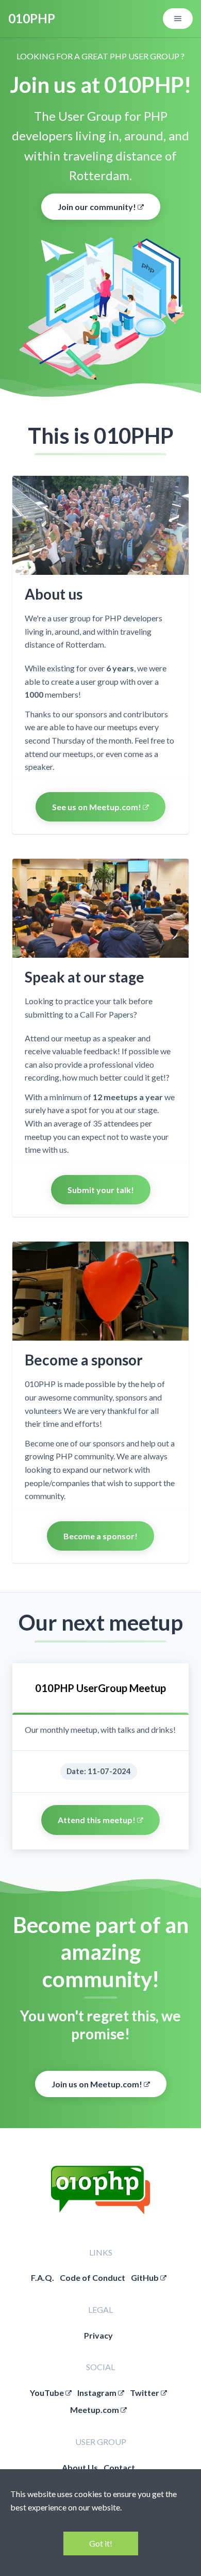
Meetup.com (95, 2410)
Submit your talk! (101, 1190)
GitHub (146, 2277)
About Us (80, 2467)
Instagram (98, 2393)
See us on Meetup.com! (97, 807)
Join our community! (98, 207)
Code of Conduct (93, 2277)
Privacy (98, 2335)
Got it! (101, 2543)
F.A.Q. (43, 2277)
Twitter (145, 2393)
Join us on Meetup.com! (98, 2084)
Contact (119, 2467)
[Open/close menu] (178, 19)
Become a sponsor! (100, 1536)
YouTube (48, 2393)
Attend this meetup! (97, 1820)
